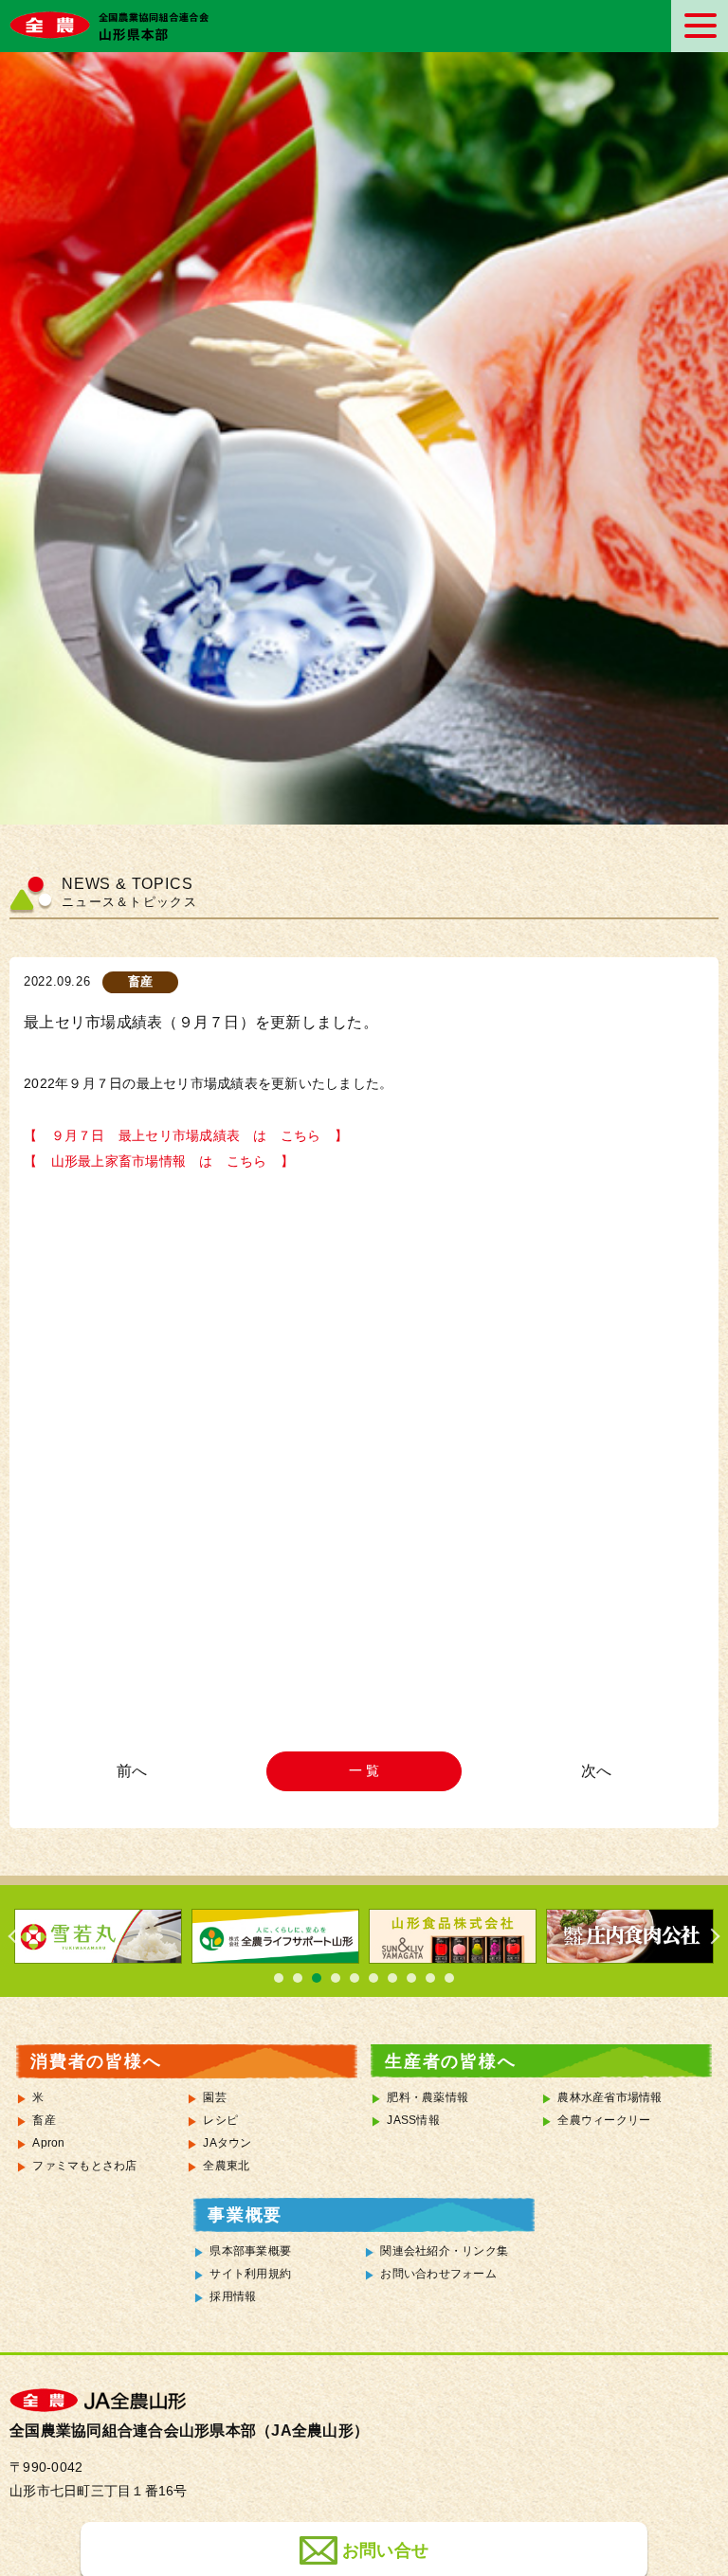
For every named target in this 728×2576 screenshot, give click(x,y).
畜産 (44, 2120)
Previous (19, 1936)
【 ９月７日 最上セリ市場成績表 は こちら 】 (186, 1136)
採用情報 (233, 2296)
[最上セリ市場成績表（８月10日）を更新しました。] (135, 1771)
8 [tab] (411, 1978)
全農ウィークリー (604, 2120)
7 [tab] (392, 1978)
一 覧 (364, 1770)
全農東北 (226, 2166)
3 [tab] (317, 1978)
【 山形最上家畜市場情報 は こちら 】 (159, 1161)
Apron (48, 2143)
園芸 (215, 2097)
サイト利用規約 (250, 2274)
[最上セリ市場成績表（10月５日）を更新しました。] (593, 1771)
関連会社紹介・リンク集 (444, 2251)
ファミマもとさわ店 (84, 2166)
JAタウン (227, 2143)
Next (709, 1936)
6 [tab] (373, 1978)
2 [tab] (298, 1978)
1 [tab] (279, 1978)
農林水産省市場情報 (610, 2097)
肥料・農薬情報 (428, 2097)
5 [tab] (355, 1978)
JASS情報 (413, 2120)
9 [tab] (430, 1978)
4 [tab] (336, 1978)
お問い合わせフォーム (438, 2274)
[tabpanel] (121, 1936)
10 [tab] (449, 1978)
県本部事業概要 (250, 2251)
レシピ (220, 2120)
